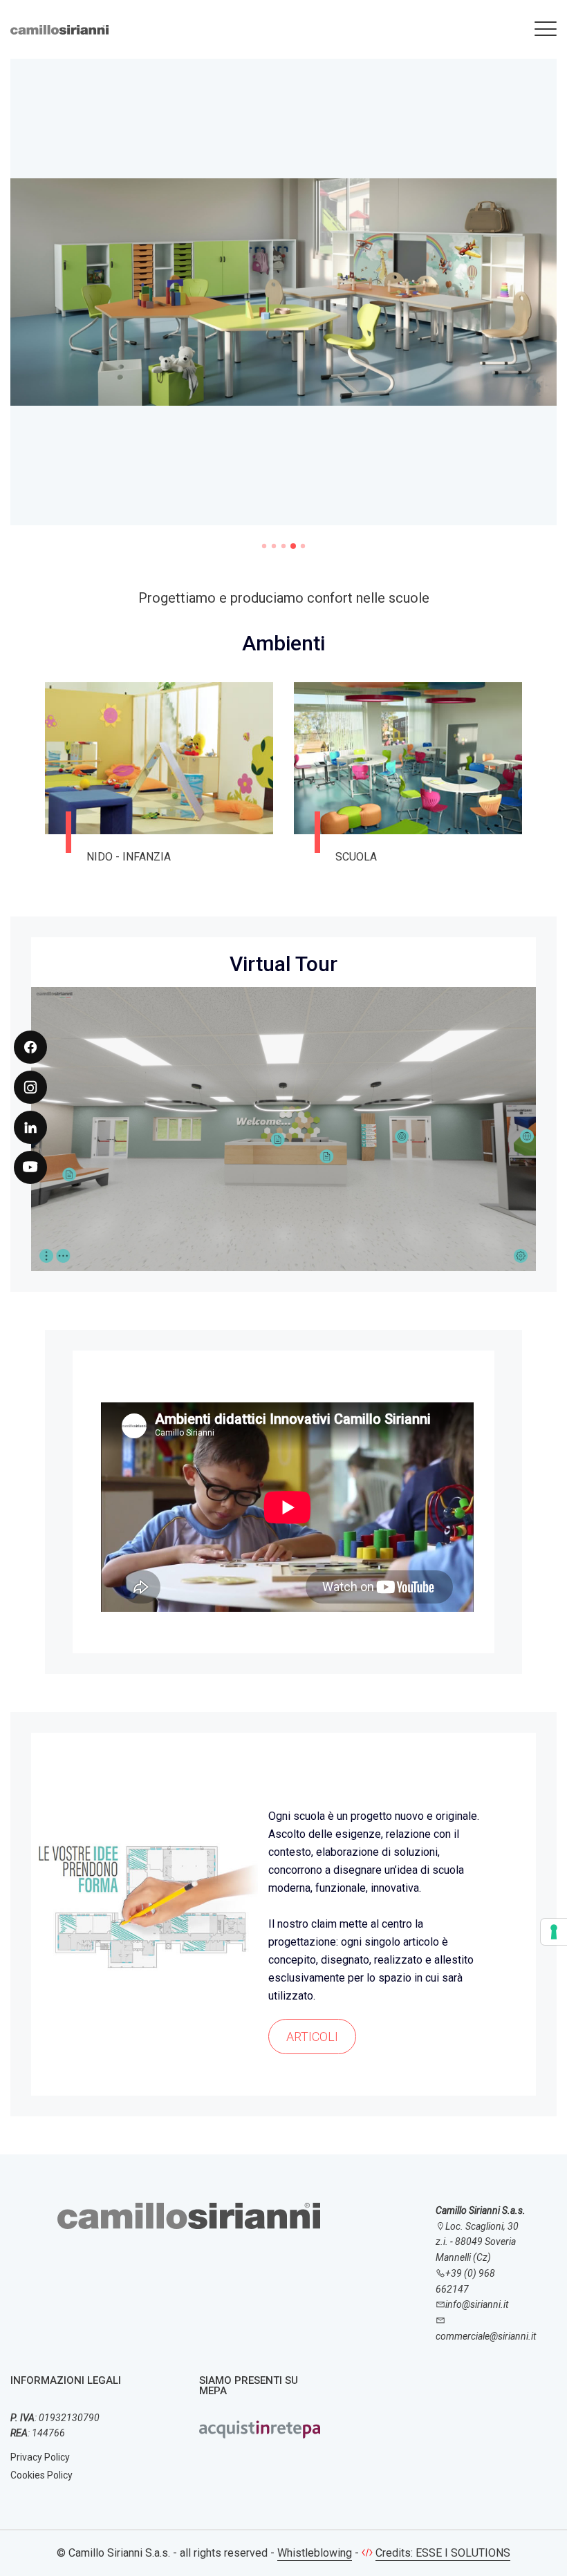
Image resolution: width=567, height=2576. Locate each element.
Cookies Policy (41, 2475)
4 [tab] (293, 546)
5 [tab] (303, 546)
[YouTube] (30, 1167)
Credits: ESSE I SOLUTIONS (443, 2553)
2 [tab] (274, 546)
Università (366, 857)
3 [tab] (283, 546)
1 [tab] (264, 546)
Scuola (107, 857)
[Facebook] (30, 1047)
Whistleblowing (315, 2553)
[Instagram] (30, 1087)
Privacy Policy (40, 2457)
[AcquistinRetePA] (260, 2429)
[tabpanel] (283, 301)
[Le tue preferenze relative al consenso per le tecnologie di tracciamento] (554, 1932)
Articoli (312, 2037)
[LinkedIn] (30, 1127)
